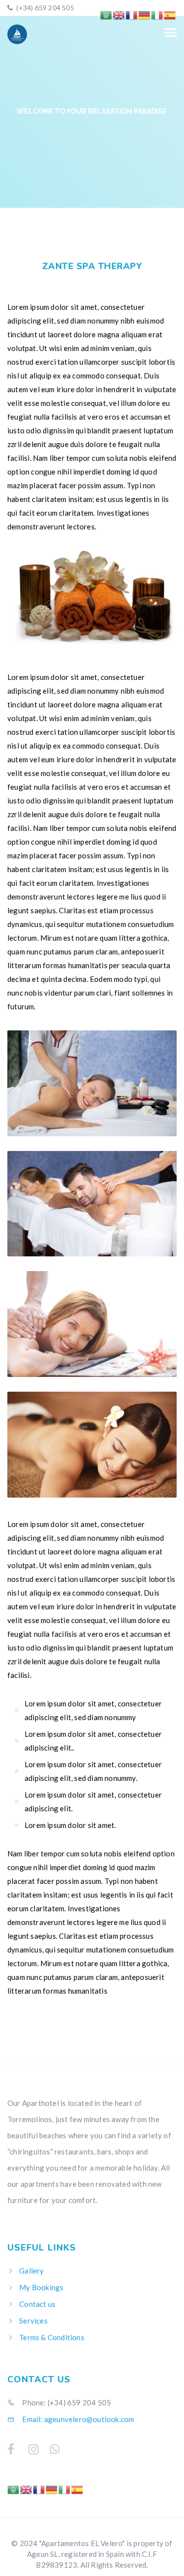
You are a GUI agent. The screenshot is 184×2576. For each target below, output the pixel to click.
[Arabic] (14, 2489)
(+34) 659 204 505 (44, 8)
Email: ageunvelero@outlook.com (77, 2419)
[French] (39, 2489)
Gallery (31, 2271)
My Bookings (41, 2287)
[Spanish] (78, 2489)
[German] (52, 2489)
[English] (26, 2489)
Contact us (37, 2304)
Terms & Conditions (52, 2337)
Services (33, 2321)
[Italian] (65, 2489)
